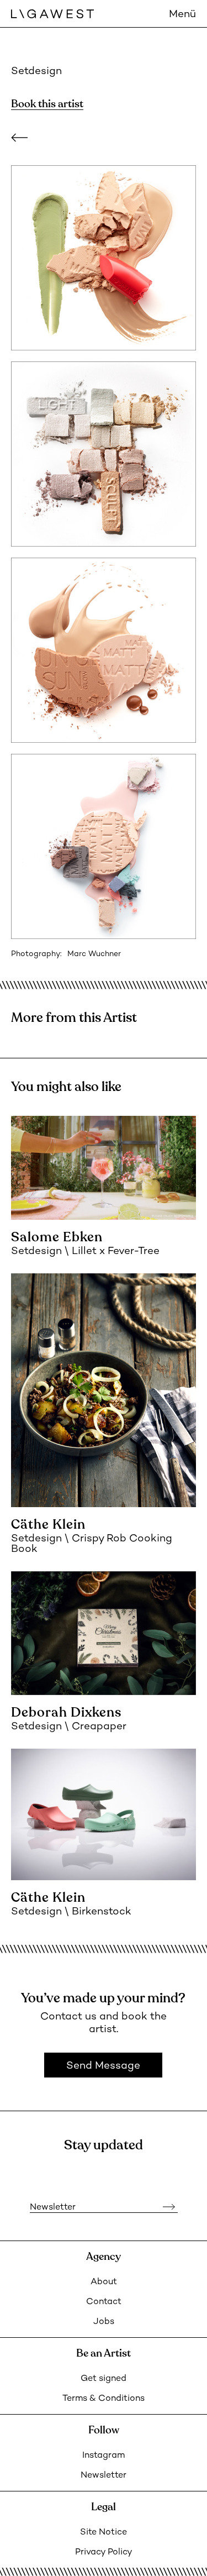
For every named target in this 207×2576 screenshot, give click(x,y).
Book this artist (47, 104)
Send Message (103, 2066)
